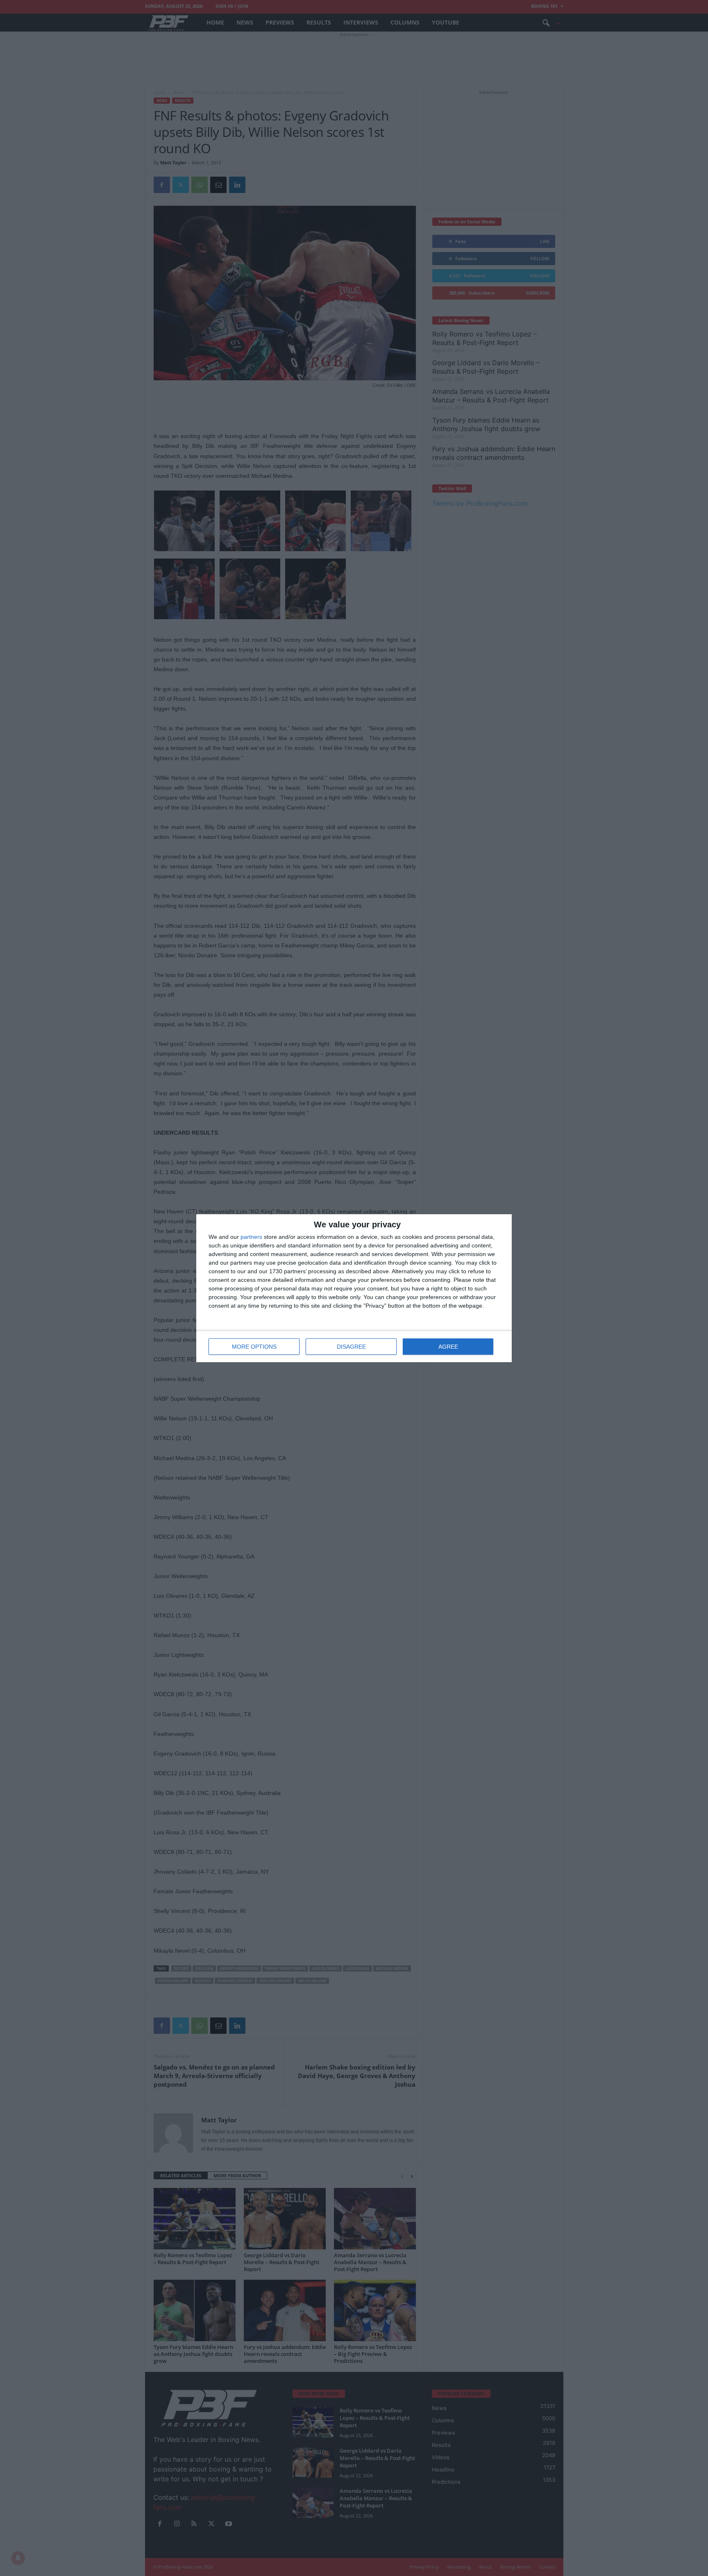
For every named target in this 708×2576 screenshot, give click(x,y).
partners (251, 1237)
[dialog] (354, 1288)
